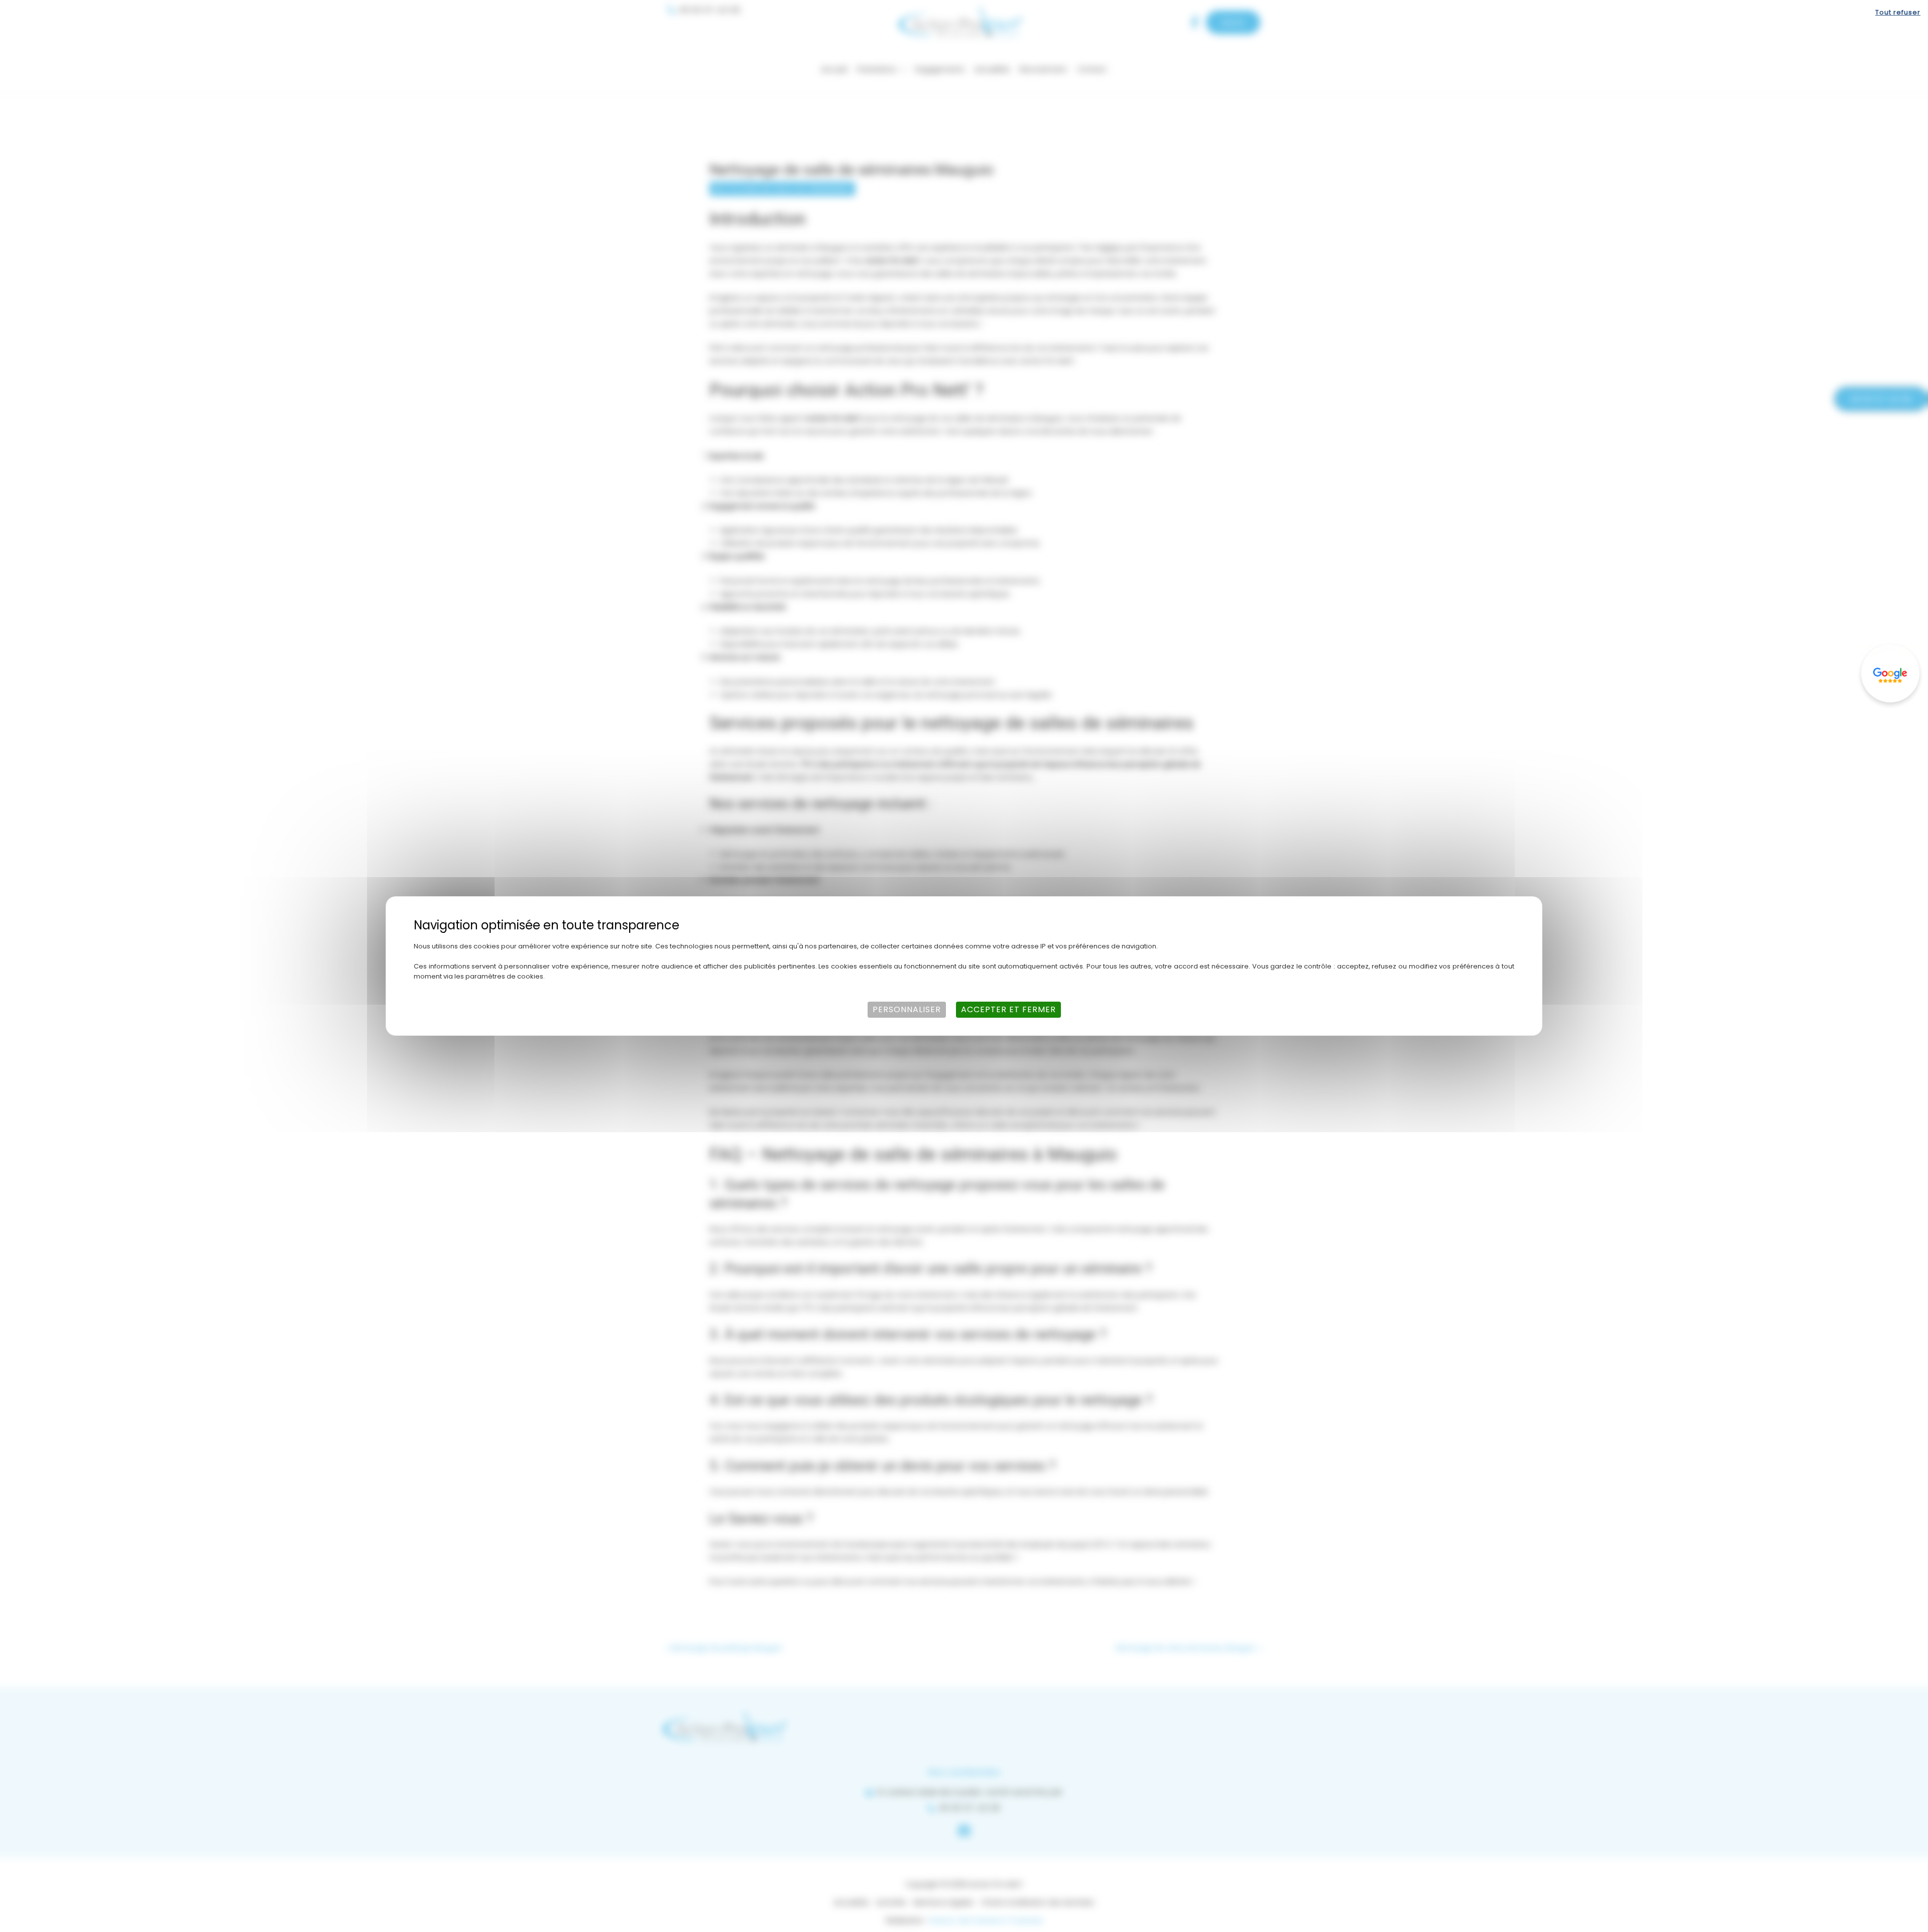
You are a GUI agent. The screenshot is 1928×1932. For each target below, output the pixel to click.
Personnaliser (907, 1009)
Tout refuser (1898, 12)
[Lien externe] (1890, 673)
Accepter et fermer (1008, 1009)
